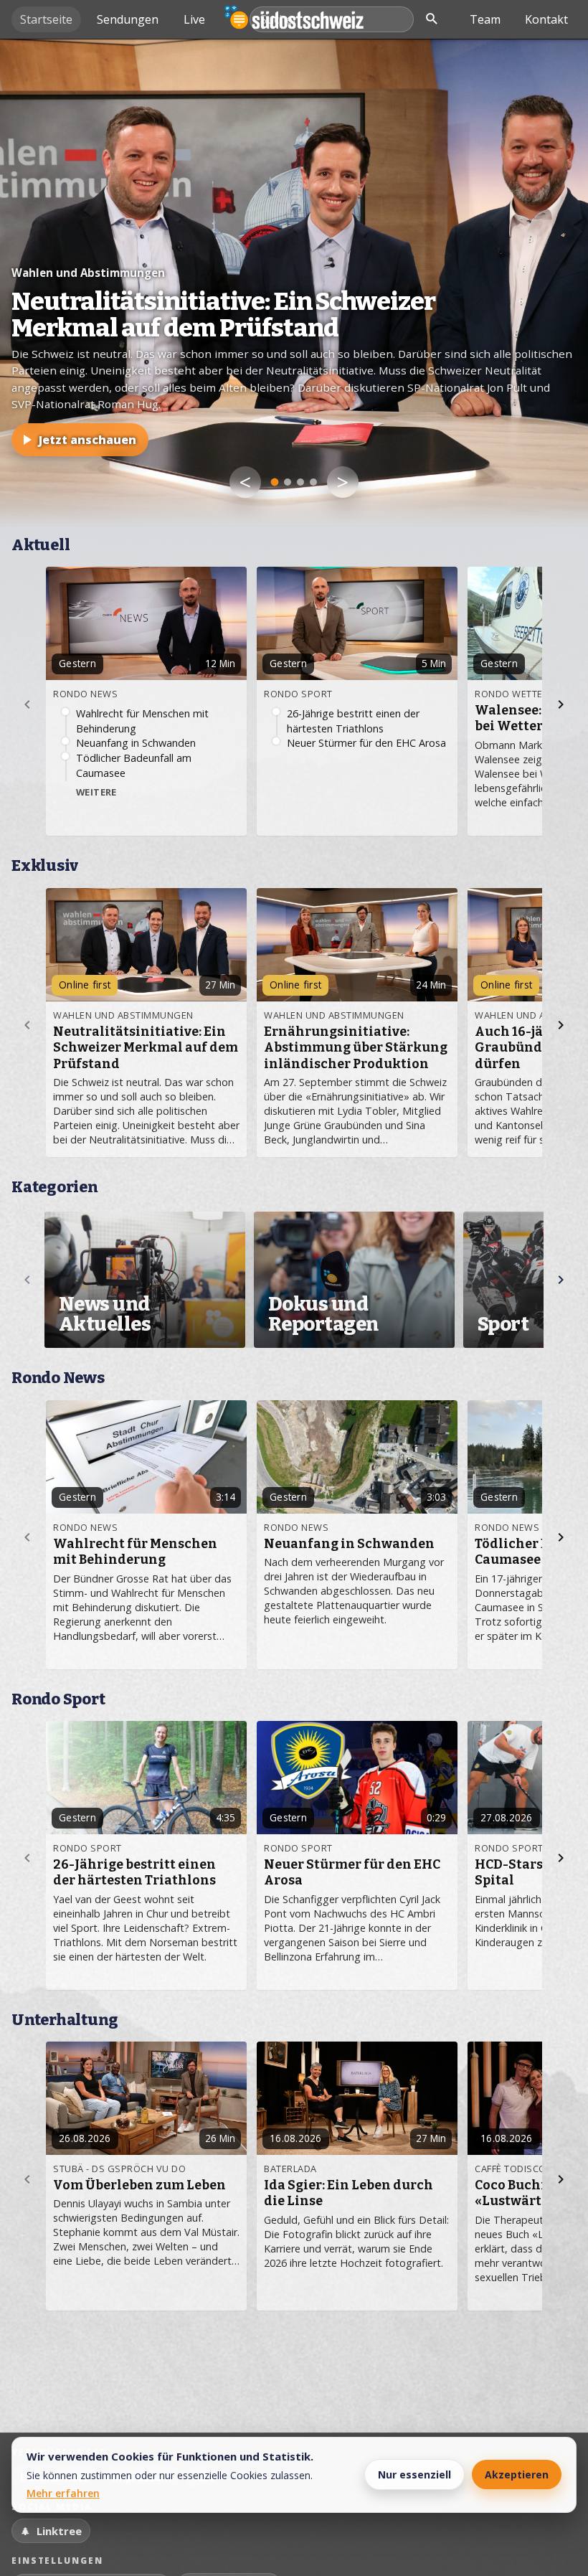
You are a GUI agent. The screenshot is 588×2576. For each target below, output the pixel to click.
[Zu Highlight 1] (275, 482)
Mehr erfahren (63, 2493)
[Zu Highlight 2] (288, 482)
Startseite (46, 19)
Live (194, 19)
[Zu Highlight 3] (300, 482)
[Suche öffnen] (432, 19)
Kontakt (546, 19)
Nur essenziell (414, 2474)
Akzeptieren (517, 2474)
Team (485, 19)
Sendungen (128, 19)
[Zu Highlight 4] (313, 482)
